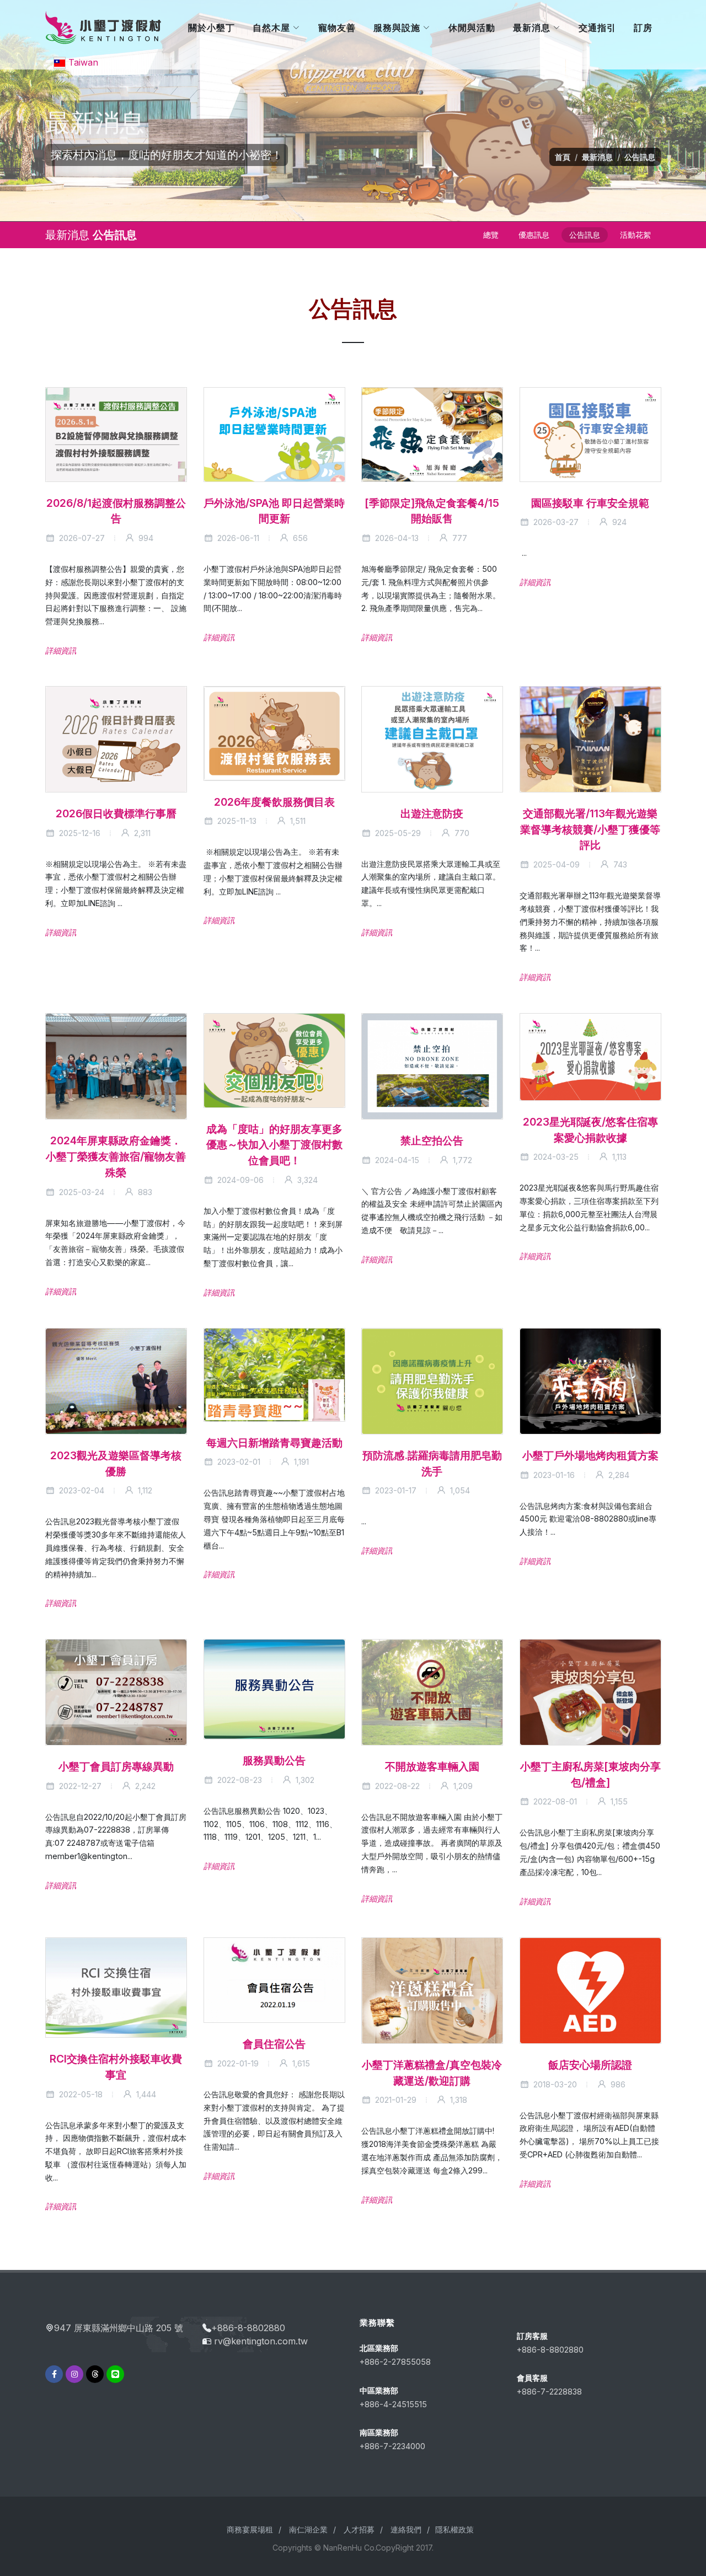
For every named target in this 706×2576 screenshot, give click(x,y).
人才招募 (359, 2529)
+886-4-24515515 (393, 2404)
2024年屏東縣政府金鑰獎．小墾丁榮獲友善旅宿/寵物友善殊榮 (116, 1156)
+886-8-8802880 (248, 2328)
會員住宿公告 (274, 2044)
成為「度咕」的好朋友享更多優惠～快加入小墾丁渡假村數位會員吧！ (274, 1145)
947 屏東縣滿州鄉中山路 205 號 (119, 2328)
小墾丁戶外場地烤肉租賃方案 (590, 1455)
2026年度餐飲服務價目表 (274, 802)
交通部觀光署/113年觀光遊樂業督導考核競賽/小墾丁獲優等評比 (590, 829)
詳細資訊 (61, 650)
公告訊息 (640, 157)
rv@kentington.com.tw (261, 2341)
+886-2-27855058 (395, 2362)
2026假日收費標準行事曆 (116, 813)
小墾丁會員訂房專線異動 (116, 1766)
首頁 (563, 157)
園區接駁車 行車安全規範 (590, 502)
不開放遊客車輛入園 (432, 1766)
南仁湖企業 (308, 2529)
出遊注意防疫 (432, 813)
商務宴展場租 (250, 2529)
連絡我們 (406, 2529)
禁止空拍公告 (432, 1140)
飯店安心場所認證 (590, 2064)
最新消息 (597, 157)
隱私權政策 (454, 2529)
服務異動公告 (274, 1760)
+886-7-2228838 (549, 2392)
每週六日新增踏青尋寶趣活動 (274, 1443)
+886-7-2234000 (392, 2446)
